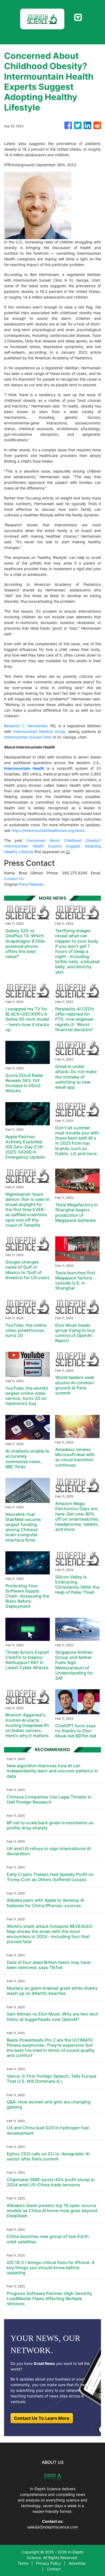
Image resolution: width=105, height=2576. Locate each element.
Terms (23, 2563)
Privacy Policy (48, 2563)
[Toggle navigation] (78, 17)
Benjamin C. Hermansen (26, 726)
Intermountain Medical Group (39, 731)
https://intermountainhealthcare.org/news (48, 830)
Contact (54, 2569)
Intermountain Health (24, 768)
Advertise (77, 2563)
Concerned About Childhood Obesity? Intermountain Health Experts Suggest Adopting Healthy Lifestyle (52, 846)
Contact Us (14, 879)
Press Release (31, 884)
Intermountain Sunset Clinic (28, 737)
